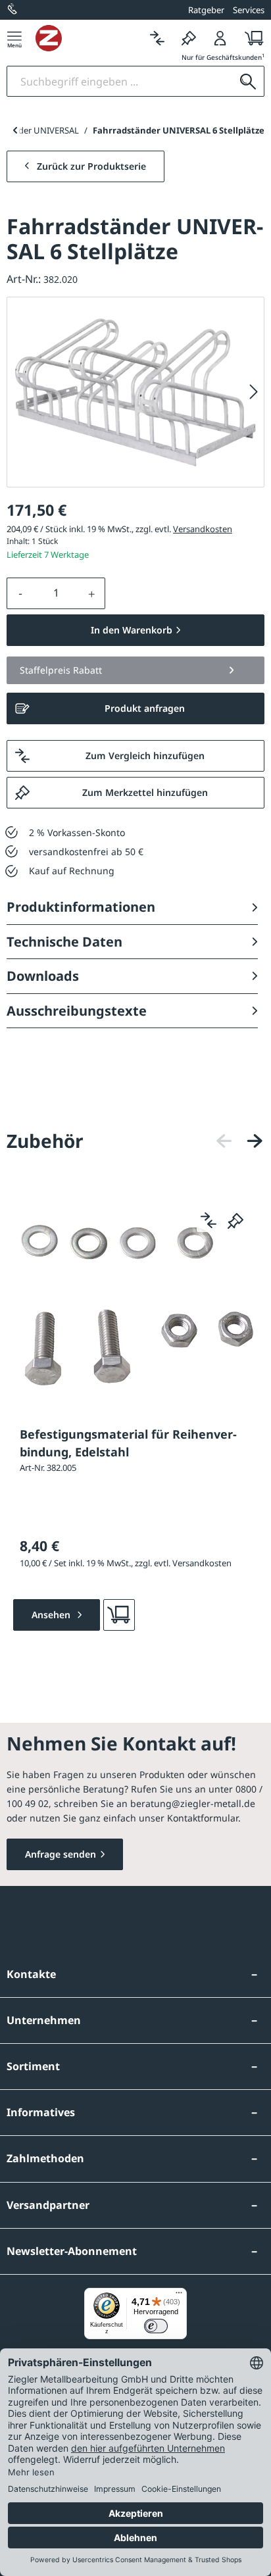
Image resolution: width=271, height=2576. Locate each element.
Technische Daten (64, 942)
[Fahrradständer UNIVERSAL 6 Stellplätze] (135, 392)
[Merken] (189, 38)
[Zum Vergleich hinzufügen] (209, 1220)
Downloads (43, 976)
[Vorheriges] (224, 1141)
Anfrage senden (61, 1854)
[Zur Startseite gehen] (88, 38)
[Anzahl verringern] (20, 593)
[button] (135, 670)
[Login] (220, 38)
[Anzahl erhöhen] (92, 593)
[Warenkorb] (250, 38)
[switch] (156, 2326)
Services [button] (249, 10)
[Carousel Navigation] (239, 1141)
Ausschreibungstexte (77, 1011)
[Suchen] (248, 81)
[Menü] (14, 38)
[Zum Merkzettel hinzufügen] (235, 1220)
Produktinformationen (81, 907)
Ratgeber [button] (206, 10)
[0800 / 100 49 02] (13, 10)
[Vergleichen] (157, 38)
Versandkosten (203, 529)
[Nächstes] (254, 392)
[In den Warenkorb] (119, 1615)
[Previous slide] (15, 130)
